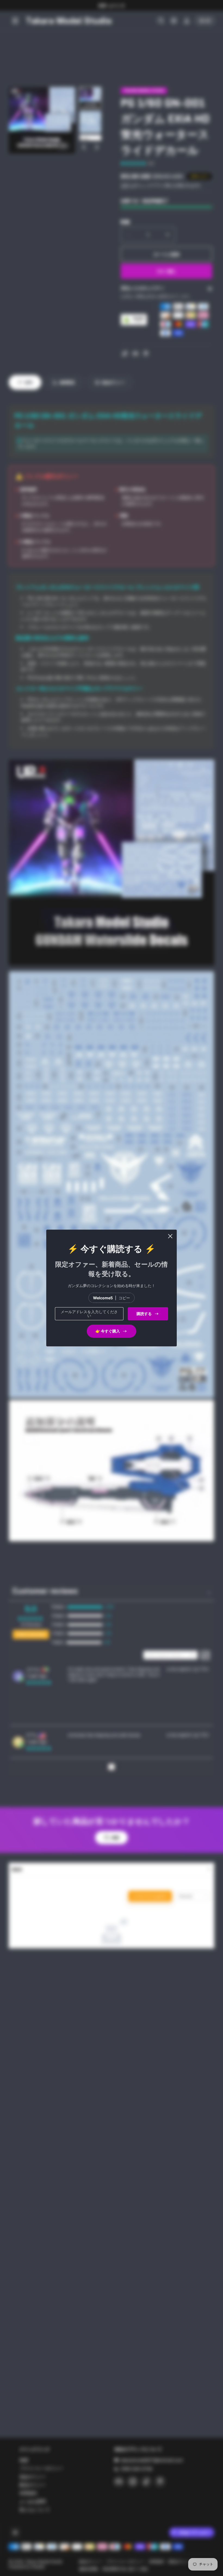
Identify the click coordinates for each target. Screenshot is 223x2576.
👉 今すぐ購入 (108, 1331)
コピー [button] (124, 1298)
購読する (144, 1314)
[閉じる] (170, 1236)
